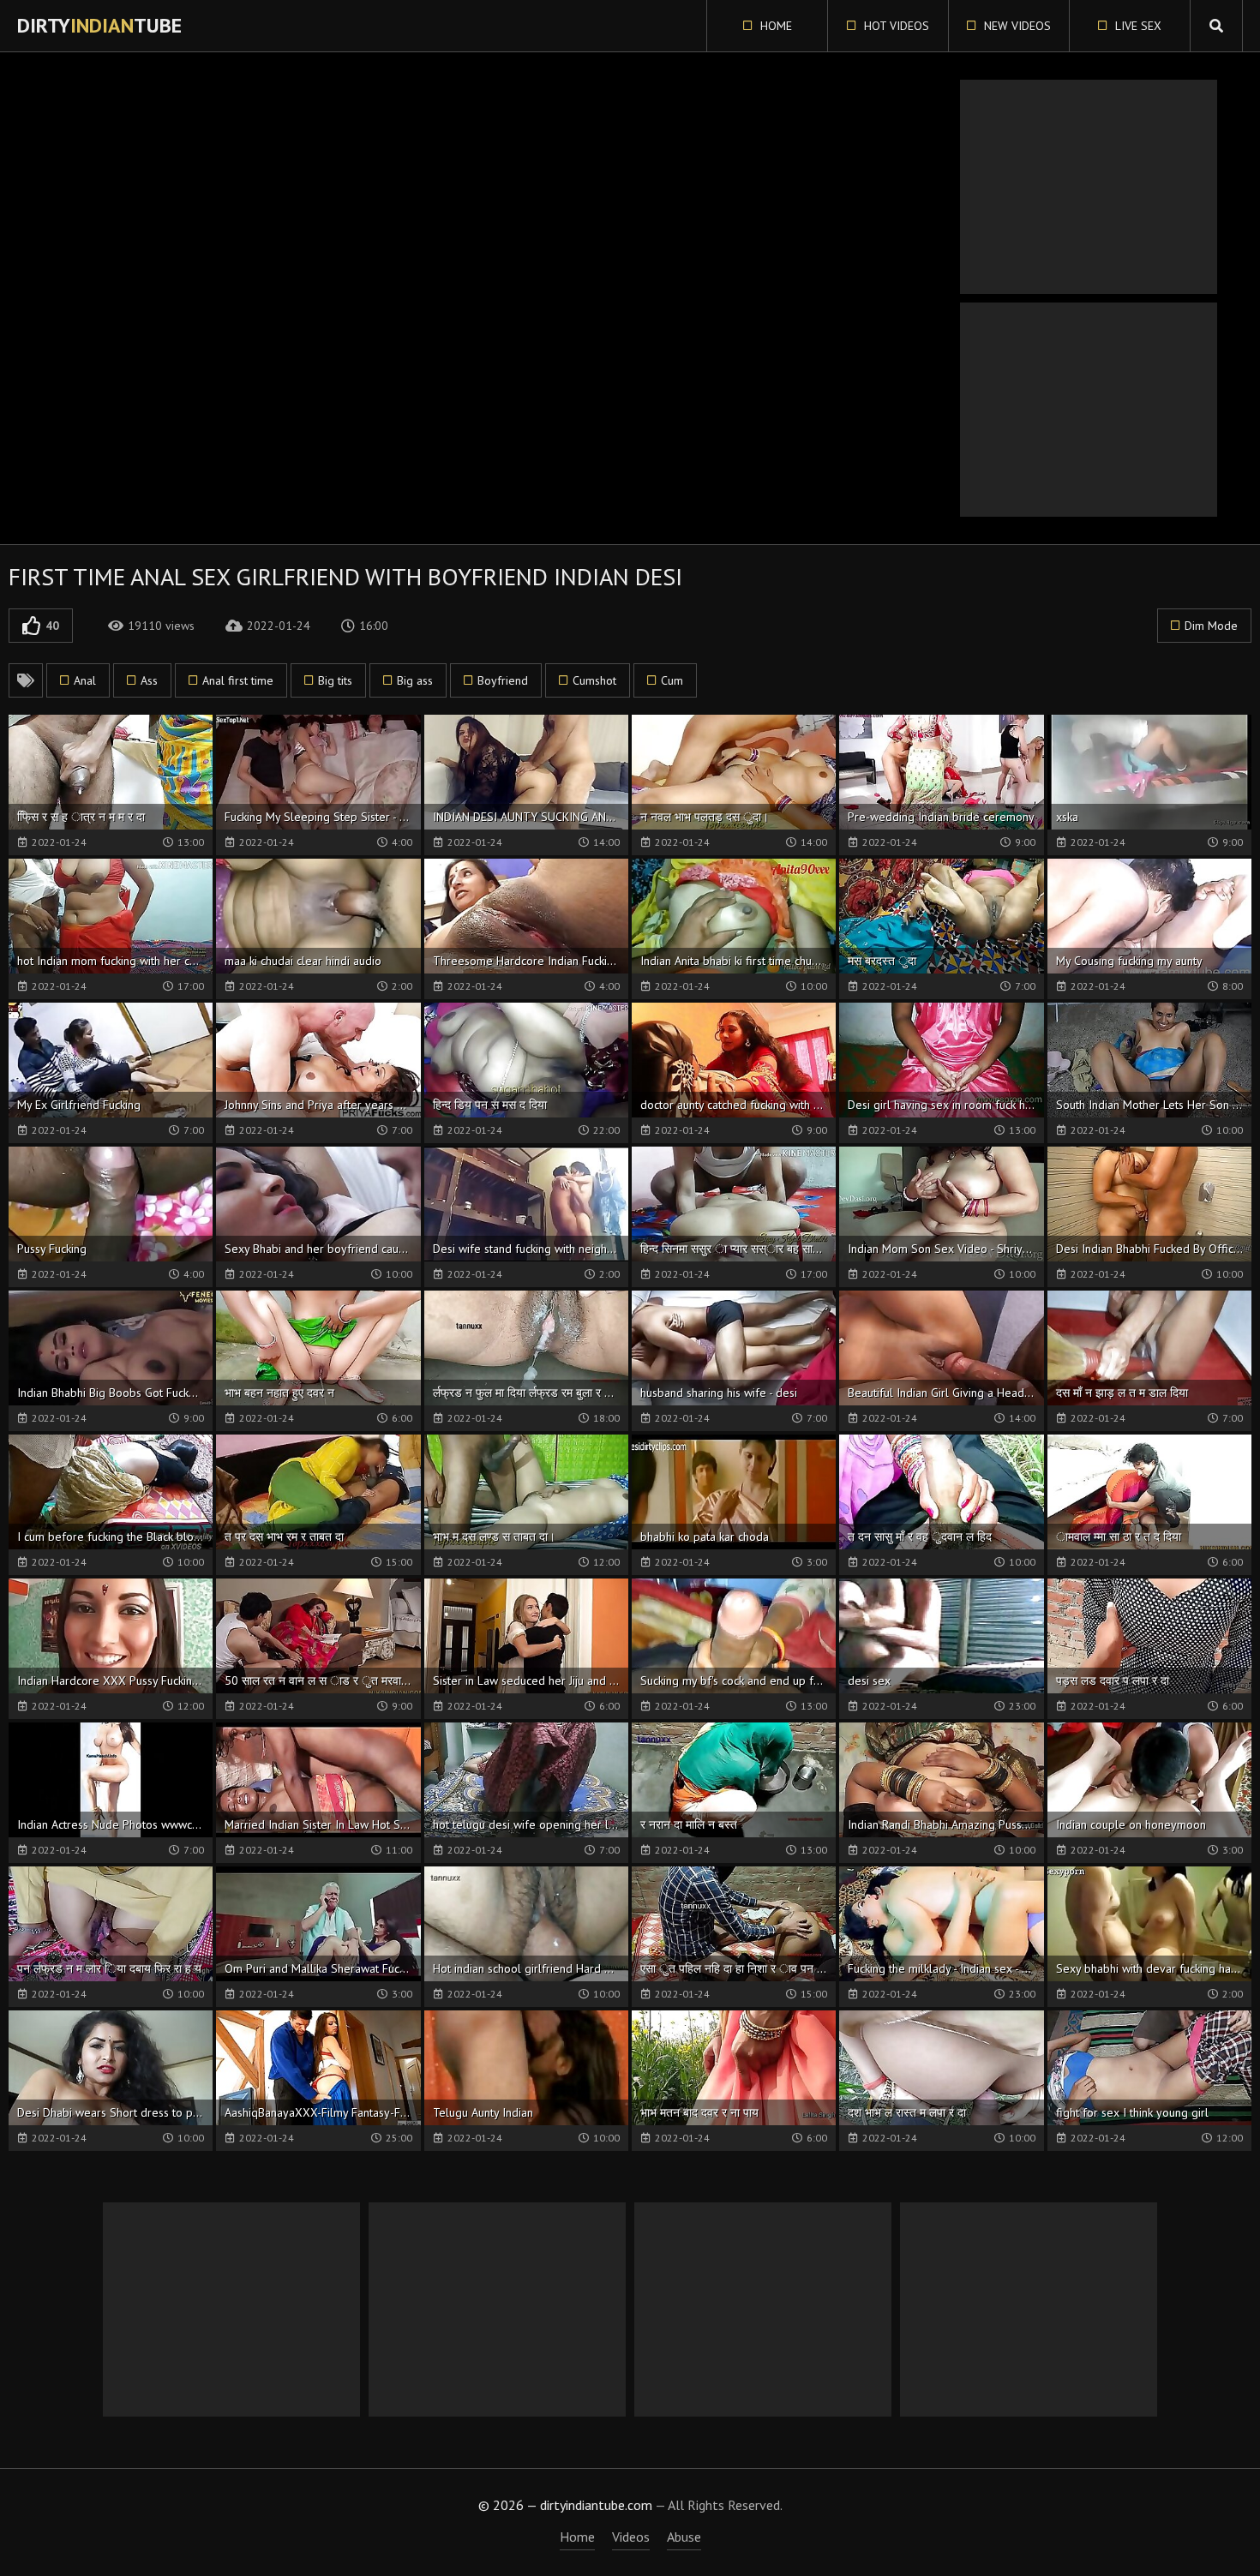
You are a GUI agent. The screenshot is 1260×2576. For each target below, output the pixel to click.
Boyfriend (503, 680)
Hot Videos (895, 26)
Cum (672, 680)
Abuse (684, 2537)
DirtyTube (99, 25)
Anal (85, 680)
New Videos (1016, 26)
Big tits (335, 680)
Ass (149, 680)
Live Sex (1137, 26)
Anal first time (238, 680)
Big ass (415, 680)
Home (774, 26)
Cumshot (594, 680)
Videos (631, 2537)
